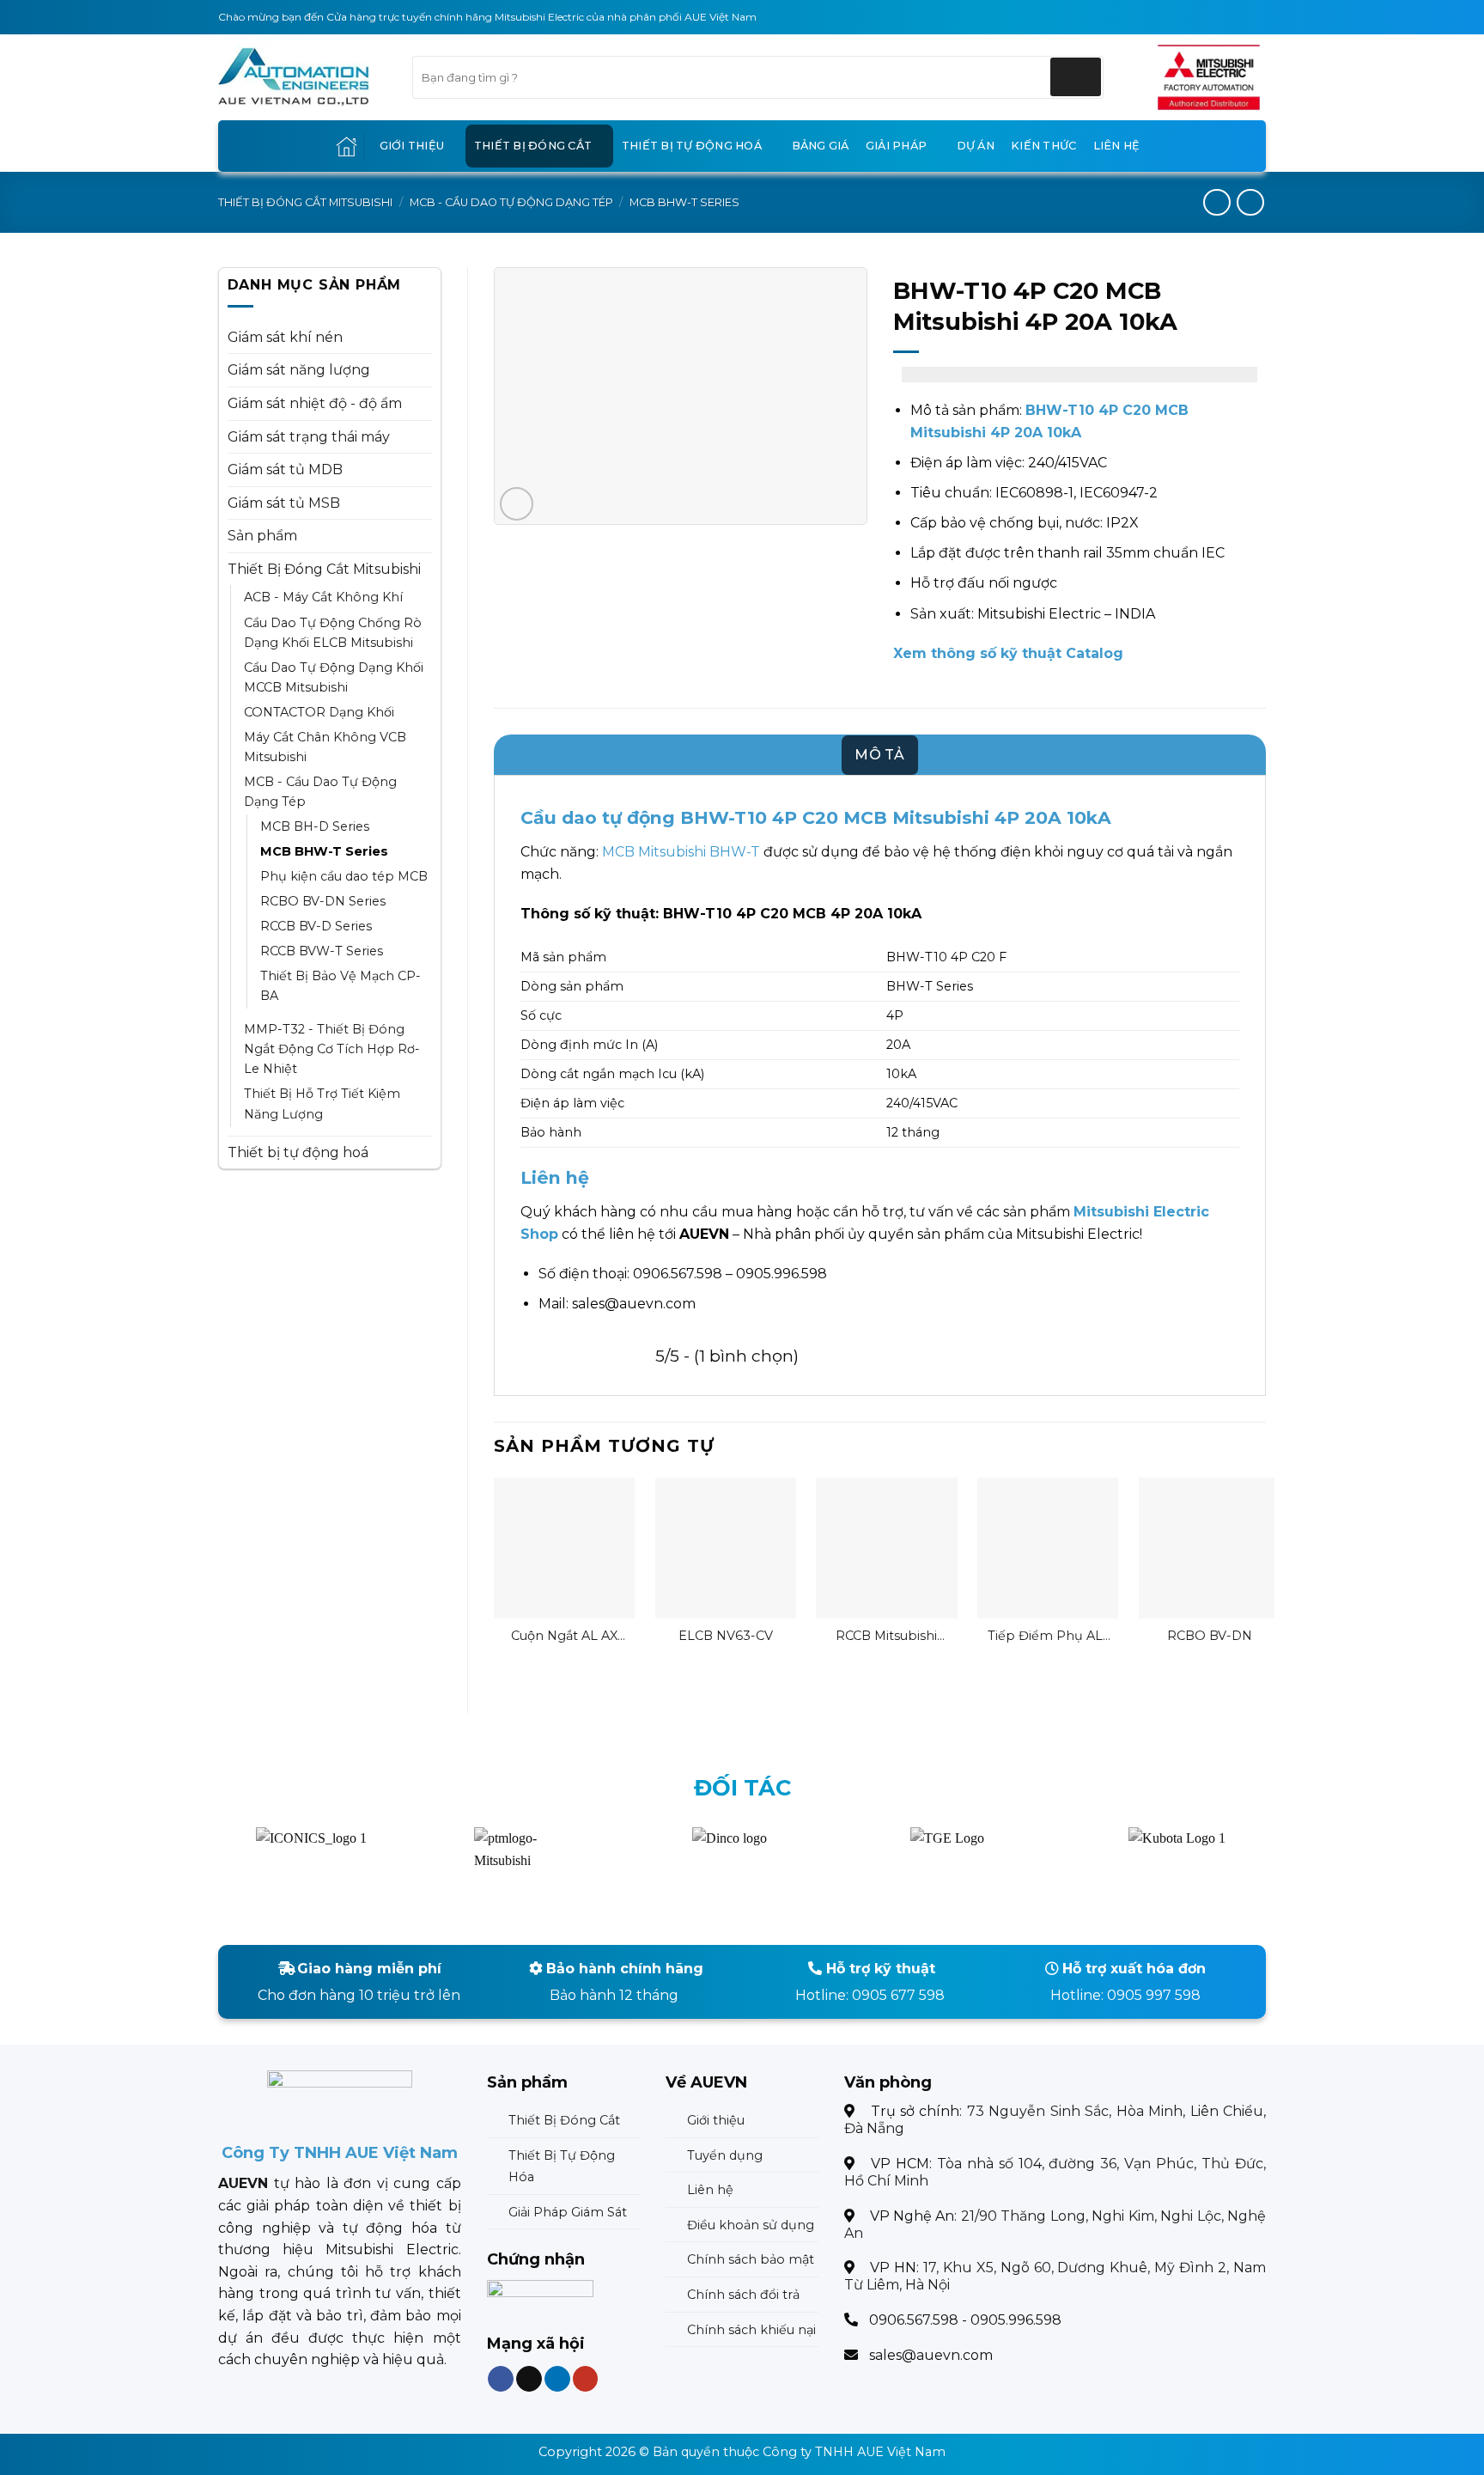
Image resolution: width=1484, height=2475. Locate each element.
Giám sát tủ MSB (284, 503)
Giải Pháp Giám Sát (568, 2212)
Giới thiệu (412, 146)
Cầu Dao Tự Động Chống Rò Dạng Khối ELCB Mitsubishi (333, 633)
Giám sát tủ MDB (285, 469)
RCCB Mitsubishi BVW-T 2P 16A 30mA (886, 1636)
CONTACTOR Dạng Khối (319, 712)
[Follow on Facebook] (501, 2379)
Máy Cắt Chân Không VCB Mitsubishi (325, 747)
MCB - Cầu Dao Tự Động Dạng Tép (511, 202)
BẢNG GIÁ (821, 146)
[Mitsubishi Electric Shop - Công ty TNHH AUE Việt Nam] (302, 77)
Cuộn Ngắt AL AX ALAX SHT (564, 1636)
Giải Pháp (896, 146)
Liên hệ (1117, 146)
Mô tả (880, 755)
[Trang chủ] (347, 146)
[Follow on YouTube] (585, 2379)
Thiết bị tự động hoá (692, 146)
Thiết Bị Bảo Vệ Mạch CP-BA (341, 986)
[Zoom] (517, 504)
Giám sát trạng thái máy (309, 437)
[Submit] (1076, 77)
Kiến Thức (1043, 146)
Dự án (976, 146)
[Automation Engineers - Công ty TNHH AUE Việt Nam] (1209, 77)
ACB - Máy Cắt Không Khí (323, 597)
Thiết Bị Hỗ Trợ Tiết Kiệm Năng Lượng (322, 1103)
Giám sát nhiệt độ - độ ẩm (315, 403)
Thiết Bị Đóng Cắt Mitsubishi (305, 202)
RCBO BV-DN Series (323, 901)
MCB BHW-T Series (684, 202)
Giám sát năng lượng (299, 370)
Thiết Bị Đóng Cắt (533, 146)
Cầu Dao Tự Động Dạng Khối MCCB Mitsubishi (334, 677)
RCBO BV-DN (1210, 1636)
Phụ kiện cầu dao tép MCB (344, 876)
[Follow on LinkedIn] (556, 2379)
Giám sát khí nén (285, 337)
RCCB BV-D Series (316, 926)
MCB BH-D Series (315, 826)
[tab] (880, 755)
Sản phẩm (262, 536)
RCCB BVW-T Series (322, 951)
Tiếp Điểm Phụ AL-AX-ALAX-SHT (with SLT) (1048, 1636)
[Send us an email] (529, 2379)
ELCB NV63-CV (726, 1636)
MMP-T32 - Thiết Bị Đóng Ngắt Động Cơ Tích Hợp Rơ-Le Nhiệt (332, 1049)
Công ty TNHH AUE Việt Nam (854, 2452)
